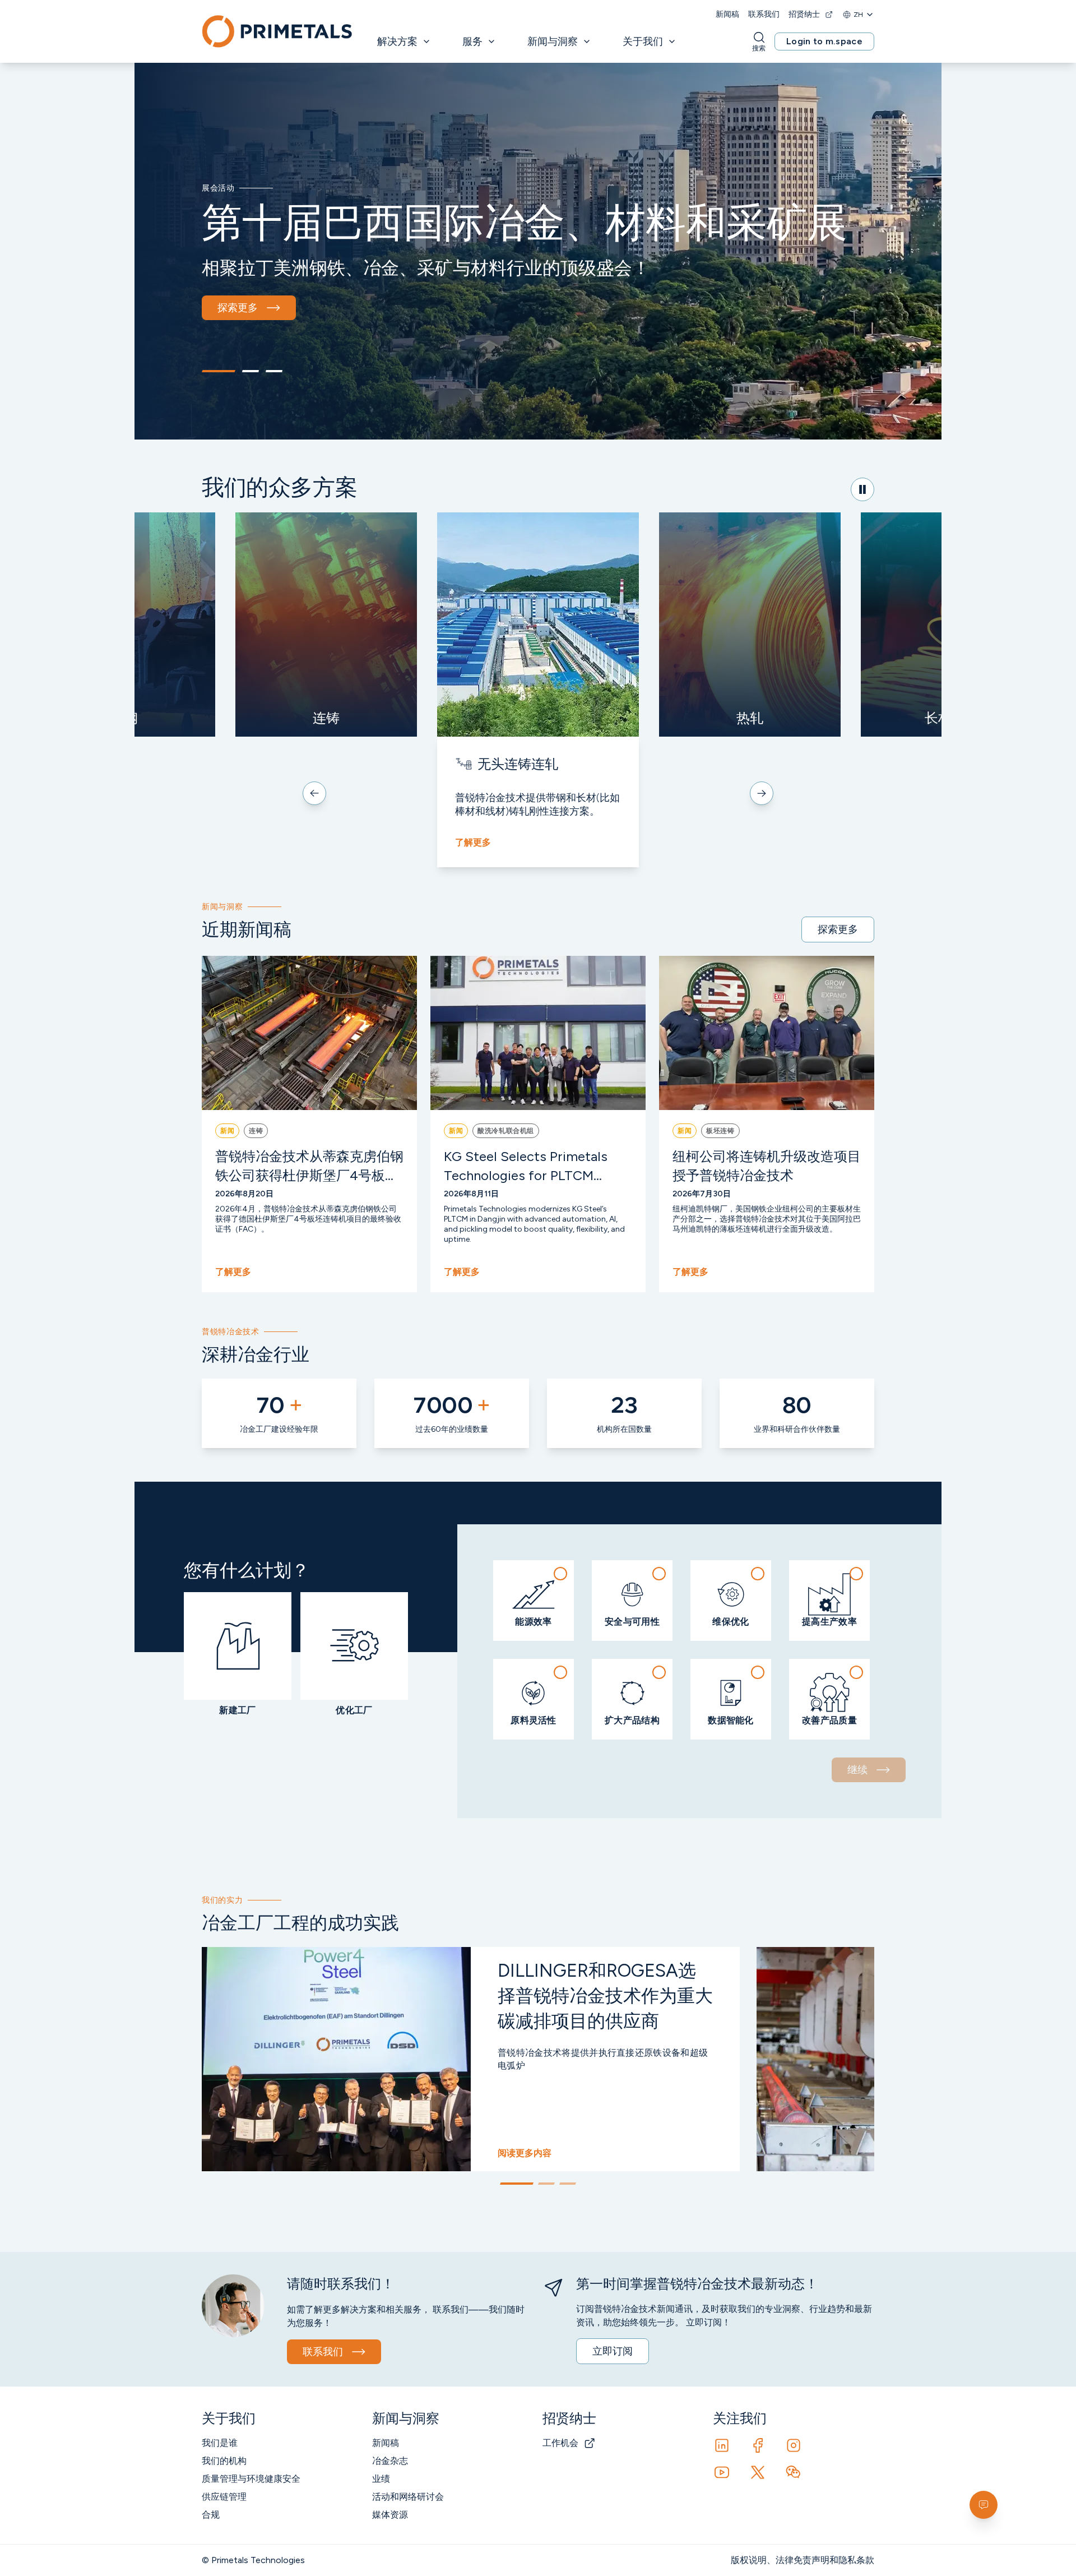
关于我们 (643, 41)
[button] (534, 1601)
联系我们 (764, 14)
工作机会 (560, 2443)
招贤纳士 (804, 14)
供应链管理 (224, 2497)
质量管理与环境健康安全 (251, 2479)
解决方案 (397, 41)
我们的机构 (224, 2461)
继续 (857, 1770)
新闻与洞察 (553, 41)
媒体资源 (390, 2515)
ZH (858, 15)
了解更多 (473, 842)
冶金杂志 (390, 2461)
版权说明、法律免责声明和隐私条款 (803, 2560)
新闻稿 (727, 14)
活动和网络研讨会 (408, 2497)
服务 (472, 41)
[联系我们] (984, 2505)
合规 (211, 2515)
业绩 (381, 2479)
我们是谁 (220, 2443)
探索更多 (238, 308)
